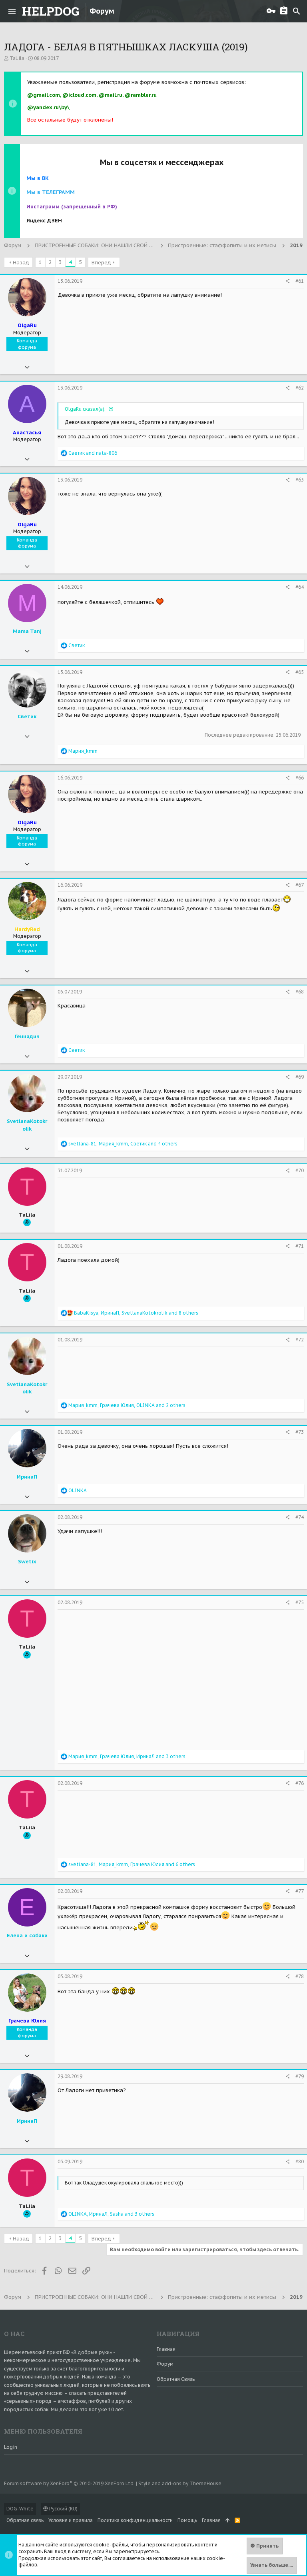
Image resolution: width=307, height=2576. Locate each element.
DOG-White (20, 2509)
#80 (300, 2161)
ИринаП (27, 1477)
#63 (300, 480)
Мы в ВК (38, 178)
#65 (300, 672)
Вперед (101, 263)
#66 (300, 778)
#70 (300, 1170)
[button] (12, 11)
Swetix (27, 1562)
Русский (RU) (63, 2509)
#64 (300, 587)
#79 (300, 2076)
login (11, 2447)
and (93, 453)
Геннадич (27, 1036)
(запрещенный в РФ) (72, 207)
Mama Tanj (27, 631)
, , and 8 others (136, 1313)
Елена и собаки (27, 1935)
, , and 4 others (123, 1144)
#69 (300, 1077)
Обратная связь (176, 2379)
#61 (300, 281)
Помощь (187, 2520)
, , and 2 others (127, 1405)
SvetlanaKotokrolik (27, 1125)
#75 (300, 1602)
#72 (300, 1340)
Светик (27, 716)
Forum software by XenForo (69, 2483)
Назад (21, 263)
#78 (300, 1976)
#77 (300, 1891)
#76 (300, 1783)
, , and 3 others (127, 1756)
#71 (300, 1246)
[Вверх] (228, 2521)
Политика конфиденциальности (135, 2520)
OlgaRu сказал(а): (86, 409)
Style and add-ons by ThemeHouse (180, 2483)
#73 (300, 1432)
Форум (165, 2364)
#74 (300, 1517)
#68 (300, 992)
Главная (166, 2349)
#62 (300, 388)
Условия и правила (71, 2520)
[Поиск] (297, 11)
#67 (300, 885)
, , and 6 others (132, 1864)
